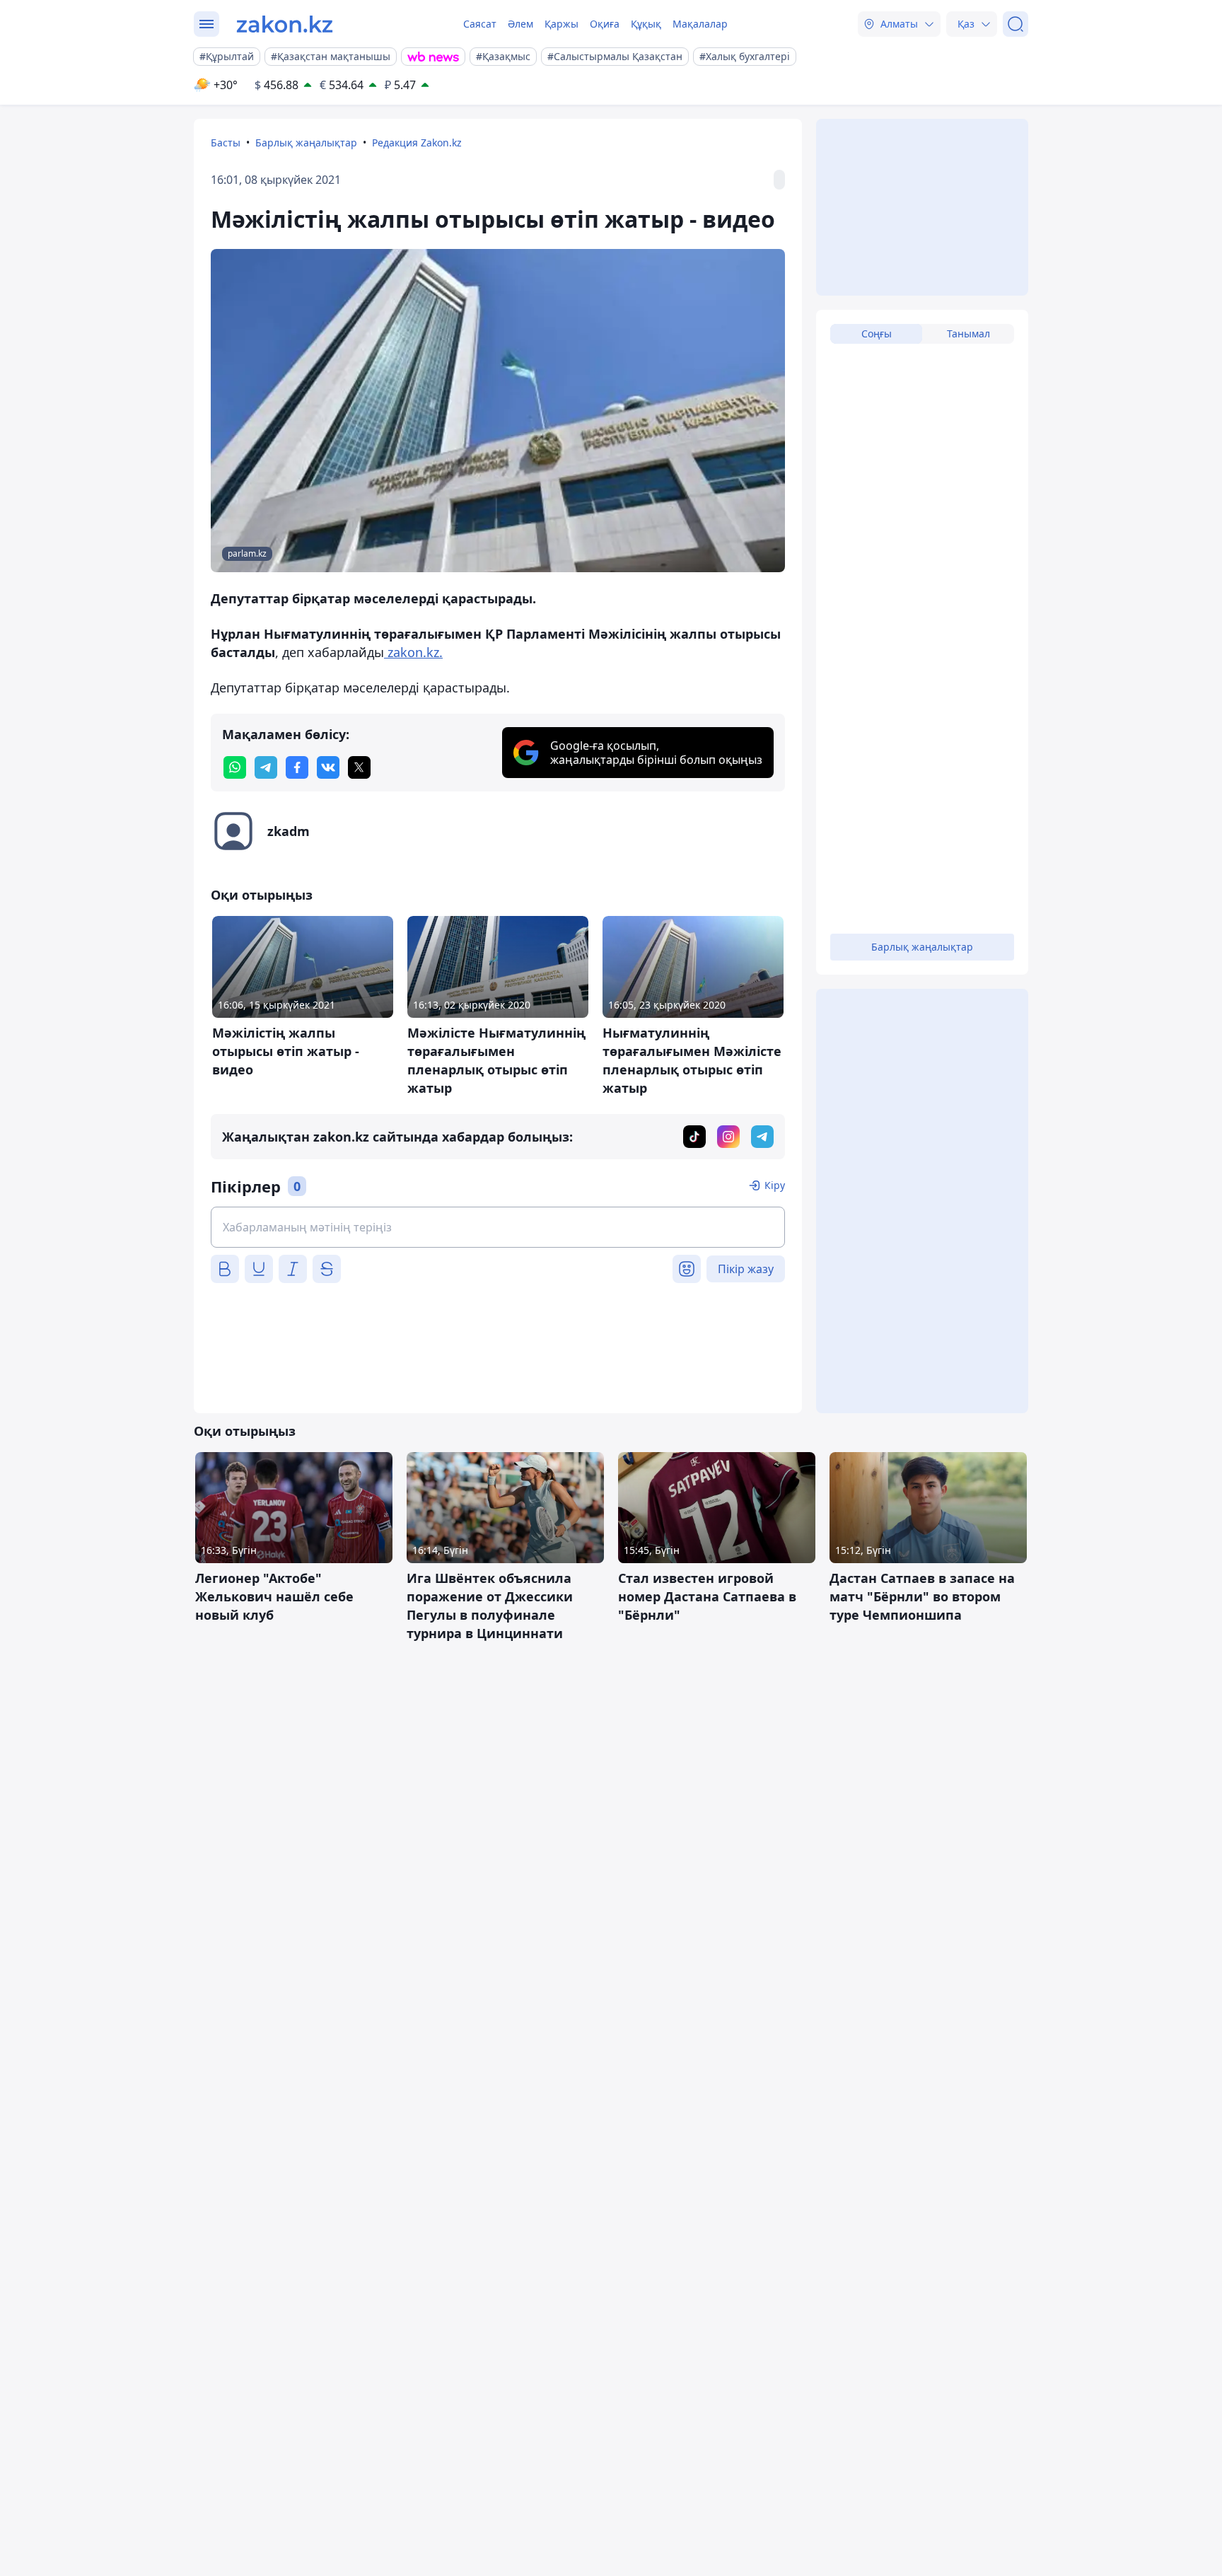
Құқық (646, 24)
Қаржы (561, 24)
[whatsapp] (235, 767)
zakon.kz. (413, 652)
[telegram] (266, 767)
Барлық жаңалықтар (306, 143)
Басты (226, 143)
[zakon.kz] (285, 24)
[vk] (328, 767)
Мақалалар (700, 24)
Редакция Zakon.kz (417, 143)
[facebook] (297, 767)
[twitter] (359, 767)
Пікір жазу (746, 1269)
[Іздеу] (1016, 24)
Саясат (480, 24)
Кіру (775, 1185)
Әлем (520, 24)
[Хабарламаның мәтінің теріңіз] (498, 1227)
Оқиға (605, 24)
